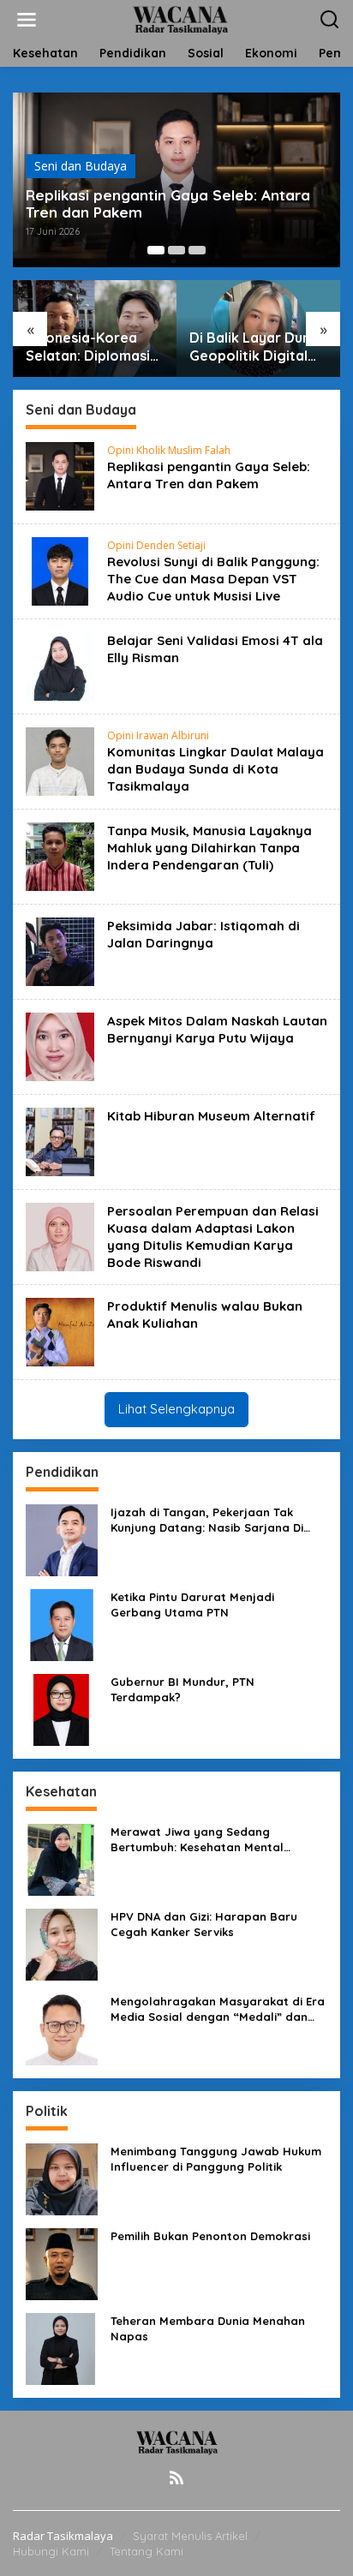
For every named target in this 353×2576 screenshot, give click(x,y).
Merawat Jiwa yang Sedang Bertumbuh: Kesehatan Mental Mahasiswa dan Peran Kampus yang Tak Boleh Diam (214, 1840)
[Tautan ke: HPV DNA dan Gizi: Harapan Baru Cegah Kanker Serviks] (62, 1942)
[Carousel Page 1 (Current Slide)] (156, 250)
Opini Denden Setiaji (156, 545)
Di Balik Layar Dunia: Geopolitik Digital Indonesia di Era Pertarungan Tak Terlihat (257, 347)
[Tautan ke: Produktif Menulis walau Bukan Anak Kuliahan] (60, 1331)
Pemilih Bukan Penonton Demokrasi (210, 2236)
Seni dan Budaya (81, 166)
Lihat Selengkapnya (176, 1409)
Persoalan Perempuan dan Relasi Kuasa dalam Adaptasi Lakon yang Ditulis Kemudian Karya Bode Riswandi (213, 1237)
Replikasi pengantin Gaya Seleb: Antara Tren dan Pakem (168, 204)
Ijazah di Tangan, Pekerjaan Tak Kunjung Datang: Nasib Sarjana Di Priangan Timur (207, 1520)
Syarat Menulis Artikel (190, 2536)
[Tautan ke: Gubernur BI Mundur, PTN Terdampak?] (62, 1708)
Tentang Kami (147, 2551)
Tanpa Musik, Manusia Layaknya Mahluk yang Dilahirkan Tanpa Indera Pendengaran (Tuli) (209, 848)
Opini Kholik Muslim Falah (169, 450)
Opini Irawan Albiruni (158, 735)
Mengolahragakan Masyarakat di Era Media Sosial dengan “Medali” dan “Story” (218, 2009)
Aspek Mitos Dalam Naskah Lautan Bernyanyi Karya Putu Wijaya (217, 1029)
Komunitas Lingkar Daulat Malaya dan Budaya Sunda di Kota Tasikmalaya (215, 769)
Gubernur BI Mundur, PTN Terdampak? (182, 1689)
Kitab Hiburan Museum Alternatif (211, 1116)
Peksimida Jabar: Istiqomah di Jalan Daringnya (203, 934)
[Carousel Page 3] (197, 250)
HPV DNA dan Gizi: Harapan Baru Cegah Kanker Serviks (204, 1924)
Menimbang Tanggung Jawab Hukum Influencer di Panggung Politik (216, 2159)
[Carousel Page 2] (176, 250)
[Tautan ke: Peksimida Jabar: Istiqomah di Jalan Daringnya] (60, 950)
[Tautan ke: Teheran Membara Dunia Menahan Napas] (62, 2347)
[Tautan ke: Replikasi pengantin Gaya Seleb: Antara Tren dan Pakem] (60, 475)
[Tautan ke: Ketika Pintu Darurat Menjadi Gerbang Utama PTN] (62, 1623)
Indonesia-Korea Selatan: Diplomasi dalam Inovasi (88, 347)
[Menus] (27, 20)
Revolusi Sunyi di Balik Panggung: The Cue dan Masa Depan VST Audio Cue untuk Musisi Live (213, 579)
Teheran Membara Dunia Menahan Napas (208, 2328)
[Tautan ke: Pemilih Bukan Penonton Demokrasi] (62, 2262)
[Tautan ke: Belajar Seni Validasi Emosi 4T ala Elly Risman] (60, 665)
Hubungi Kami (51, 2551)
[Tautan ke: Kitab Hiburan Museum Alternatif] (60, 1141)
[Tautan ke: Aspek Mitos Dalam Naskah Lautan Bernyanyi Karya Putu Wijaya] (60, 1046)
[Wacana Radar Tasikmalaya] (180, 18)
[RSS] (176, 2477)
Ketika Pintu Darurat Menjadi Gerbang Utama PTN (192, 1605)
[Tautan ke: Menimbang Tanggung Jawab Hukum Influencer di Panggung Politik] (62, 2177)
